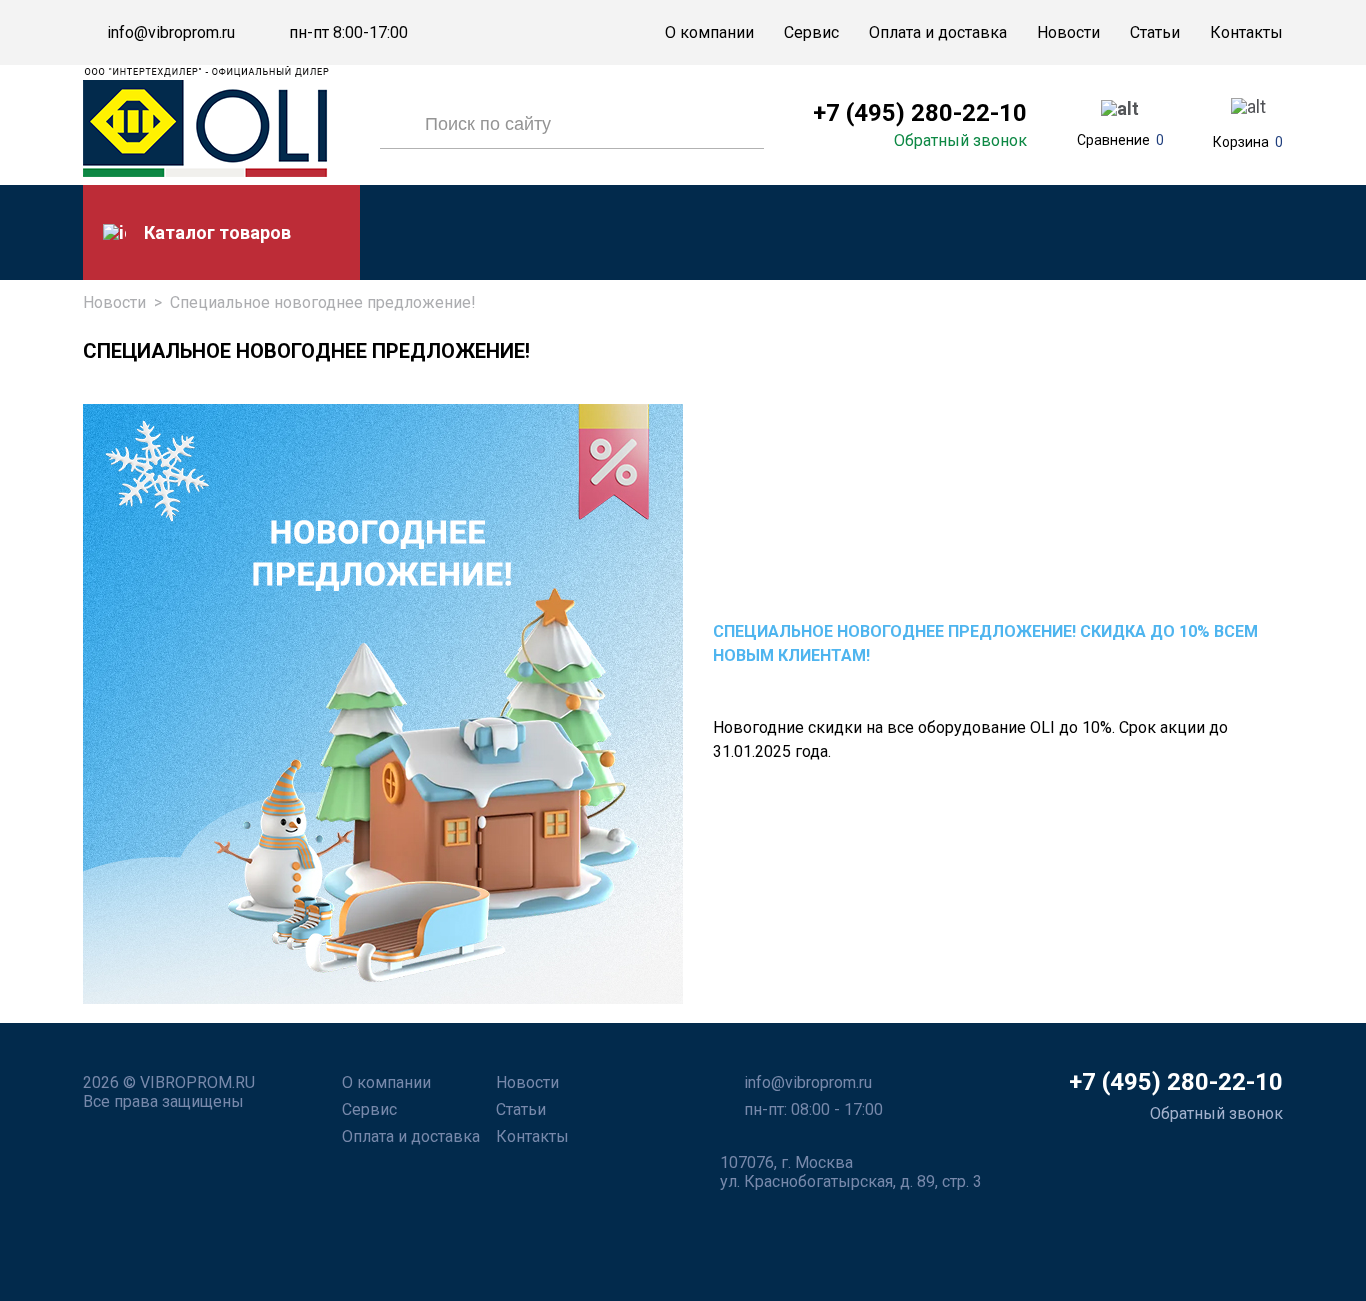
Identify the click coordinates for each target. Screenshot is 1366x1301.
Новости (1068, 32)
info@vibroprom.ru (171, 33)
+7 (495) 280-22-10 (920, 113)
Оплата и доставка (938, 32)
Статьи (1155, 32)
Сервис (811, 32)
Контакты (1246, 32)
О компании (709, 32)
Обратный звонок (960, 141)
